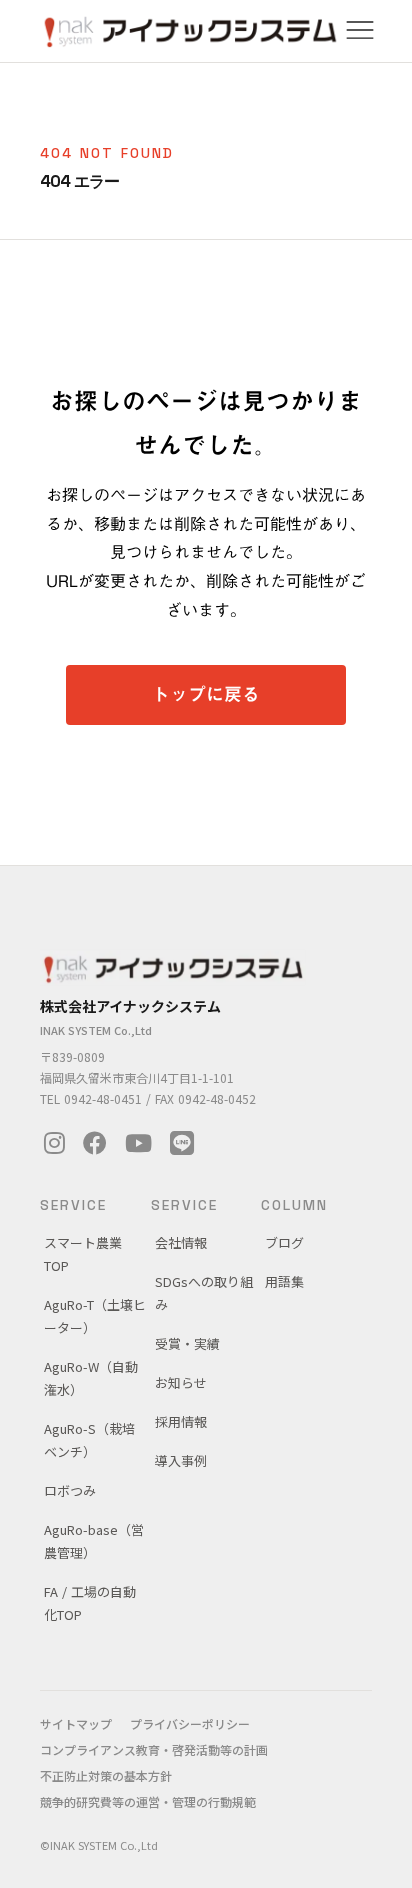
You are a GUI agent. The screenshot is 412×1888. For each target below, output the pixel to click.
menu (360, 30)
